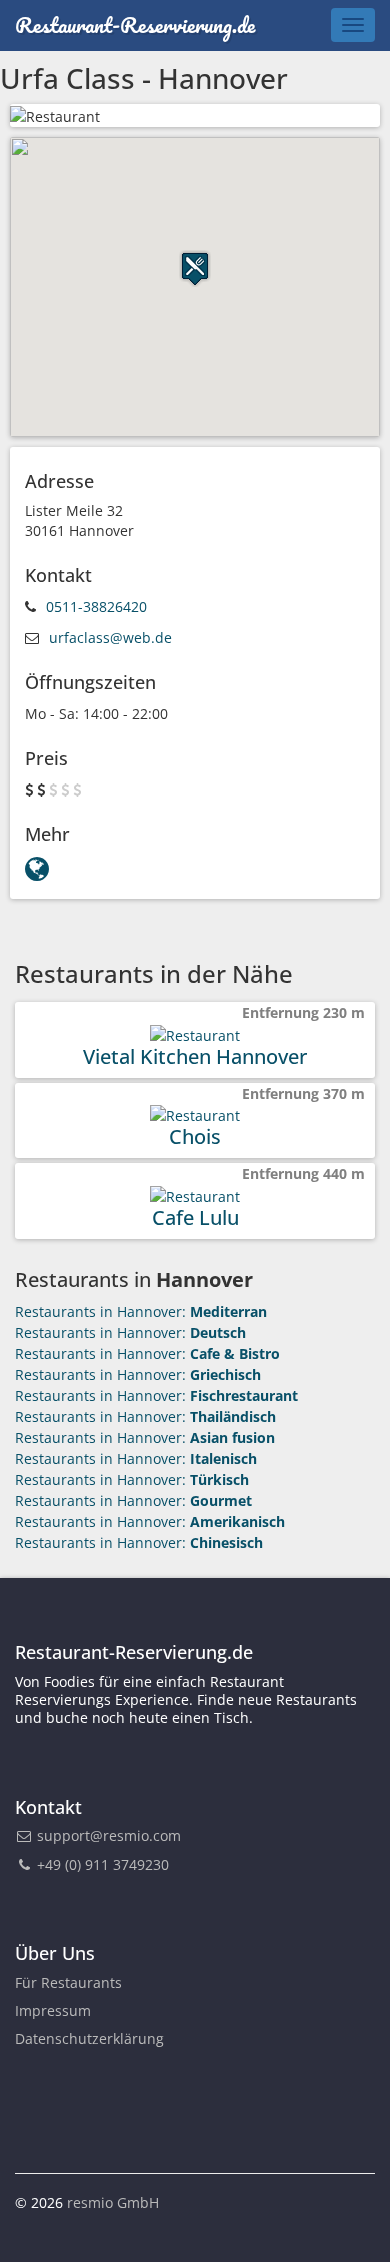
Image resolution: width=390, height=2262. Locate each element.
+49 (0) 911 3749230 (101, 1864)
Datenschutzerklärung (89, 2038)
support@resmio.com (109, 1835)
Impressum (53, 2010)
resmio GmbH (113, 2202)
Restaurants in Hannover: (141, 1311)
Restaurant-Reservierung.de (135, 24)
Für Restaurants (68, 1982)
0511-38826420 (96, 606)
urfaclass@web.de (110, 637)
